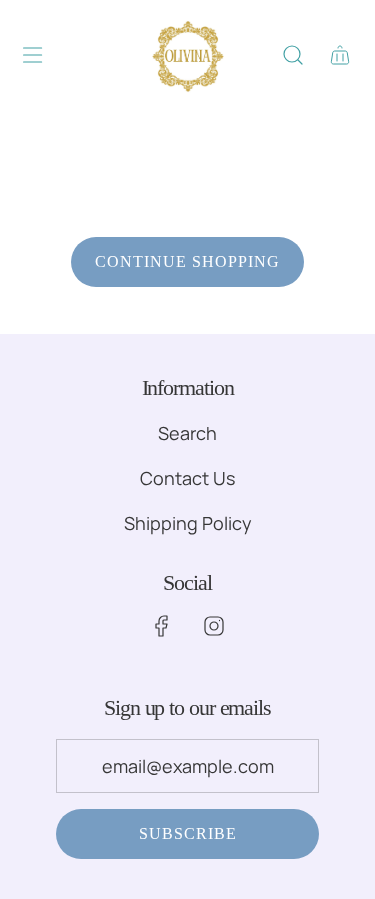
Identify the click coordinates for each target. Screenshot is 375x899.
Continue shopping (187, 261)
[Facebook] (162, 626)
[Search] (292, 55)
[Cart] (339, 55)
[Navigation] (32, 55)
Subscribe (188, 833)
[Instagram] (214, 626)
